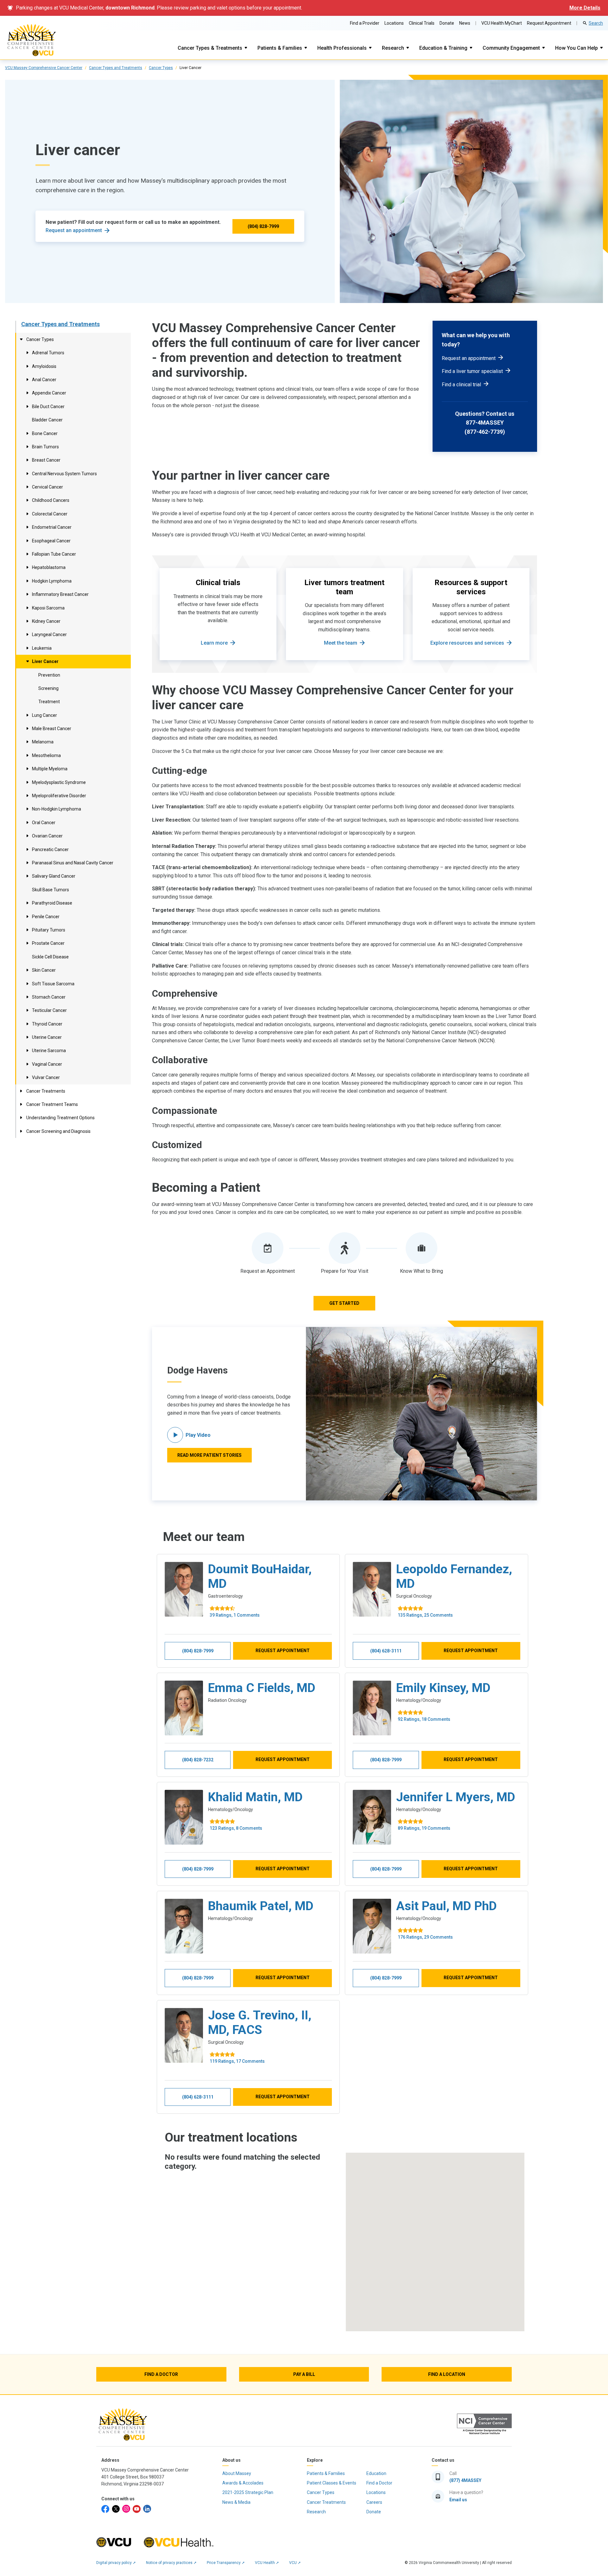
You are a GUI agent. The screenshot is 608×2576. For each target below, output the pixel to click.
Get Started (344, 1303)
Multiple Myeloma (50, 769)
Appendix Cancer (49, 393)
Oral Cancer (44, 823)
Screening (48, 688)
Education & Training (443, 48)
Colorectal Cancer (50, 514)
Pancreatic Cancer (50, 849)
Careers (374, 2502)
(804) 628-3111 (386, 1651)
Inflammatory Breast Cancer (60, 594)
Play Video (198, 1435)
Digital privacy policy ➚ (116, 2563)
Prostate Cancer (48, 943)
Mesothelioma (46, 755)
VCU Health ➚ (267, 2563)
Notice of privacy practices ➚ (171, 2563)
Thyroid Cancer (47, 1024)
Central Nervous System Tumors (64, 474)
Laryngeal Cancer (49, 635)
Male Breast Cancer (52, 729)
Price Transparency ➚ (226, 2563)
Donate (447, 23)
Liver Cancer (45, 661)
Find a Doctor (379, 2483)
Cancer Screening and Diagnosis (58, 1131)
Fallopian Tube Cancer (54, 554)
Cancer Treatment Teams (52, 1104)
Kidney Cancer (46, 621)
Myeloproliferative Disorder (59, 796)
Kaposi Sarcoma (48, 608)
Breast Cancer (46, 460)
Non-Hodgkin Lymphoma (57, 809)
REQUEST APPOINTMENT (283, 1651)
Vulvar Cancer (46, 1077)
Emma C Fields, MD (262, 1688)
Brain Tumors (45, 447)
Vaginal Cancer (47, 1064)
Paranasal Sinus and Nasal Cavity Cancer (73, 863)
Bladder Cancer (47, 420)
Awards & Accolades (243, 2483)
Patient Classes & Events (332, 2483)
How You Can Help (576, 48)
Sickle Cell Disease (50, 957)
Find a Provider (365, 23)
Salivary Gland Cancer (54, 876)
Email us (458, 2500)
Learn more (214, 643)
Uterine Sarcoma (49, 1051)
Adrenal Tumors (48, 353)
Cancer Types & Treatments (210, 48)
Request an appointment (74, 230)
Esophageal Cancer (51, 541)
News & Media (236, 2502)
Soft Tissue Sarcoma (53, 984)
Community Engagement (511, 48)
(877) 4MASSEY (465, 2480)
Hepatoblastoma (49, 567)
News (465, 23)
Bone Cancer (45, 433)
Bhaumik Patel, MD (261, 1906)
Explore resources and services (467, 643)
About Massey (237, 2473)
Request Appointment (549, 23)
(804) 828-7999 (263, 226)
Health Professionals (342, 48)
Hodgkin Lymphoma (52, 581)
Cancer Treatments (46, 1091)
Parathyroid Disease (52, 903)
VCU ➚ (295, 2563)
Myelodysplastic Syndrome (59, 782)
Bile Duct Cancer (48, 407)
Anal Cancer (44, 380)
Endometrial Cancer (52, 527)
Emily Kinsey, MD (443, 1688)
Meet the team (341, 643)
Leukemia (42, 648)
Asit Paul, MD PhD (446, 1906)
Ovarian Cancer (47, 836)
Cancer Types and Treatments (116, 68)
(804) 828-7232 (198, 1760)
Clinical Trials (422, 23)
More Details (585, 8)
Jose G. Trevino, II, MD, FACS (260, 2023)
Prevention (49, 675)
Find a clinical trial (461, 385)
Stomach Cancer (49, 997)
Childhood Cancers (51, 500)
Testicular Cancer (49, 1010)
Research (393, 48)
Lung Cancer (44, 715)
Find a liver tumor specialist (472, 371)
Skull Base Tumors (51, 890)
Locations (394, 23)
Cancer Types (161, 68)
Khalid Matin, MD (255, 1797)
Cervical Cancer (47, 487)
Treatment (49, 702)
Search (596, 23)
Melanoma (43, 742)
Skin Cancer (44, 970)
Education (376, 2473)
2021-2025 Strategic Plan (248, 2492)
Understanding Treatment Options (60, 1118)
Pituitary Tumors (49, 930)
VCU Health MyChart (502, 23)
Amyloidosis (44, 366)
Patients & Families (280, 48)
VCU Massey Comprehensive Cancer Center (44, 68)
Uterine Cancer (47, 1037)
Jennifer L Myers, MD (456, 1797)
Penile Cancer (46, 917)
